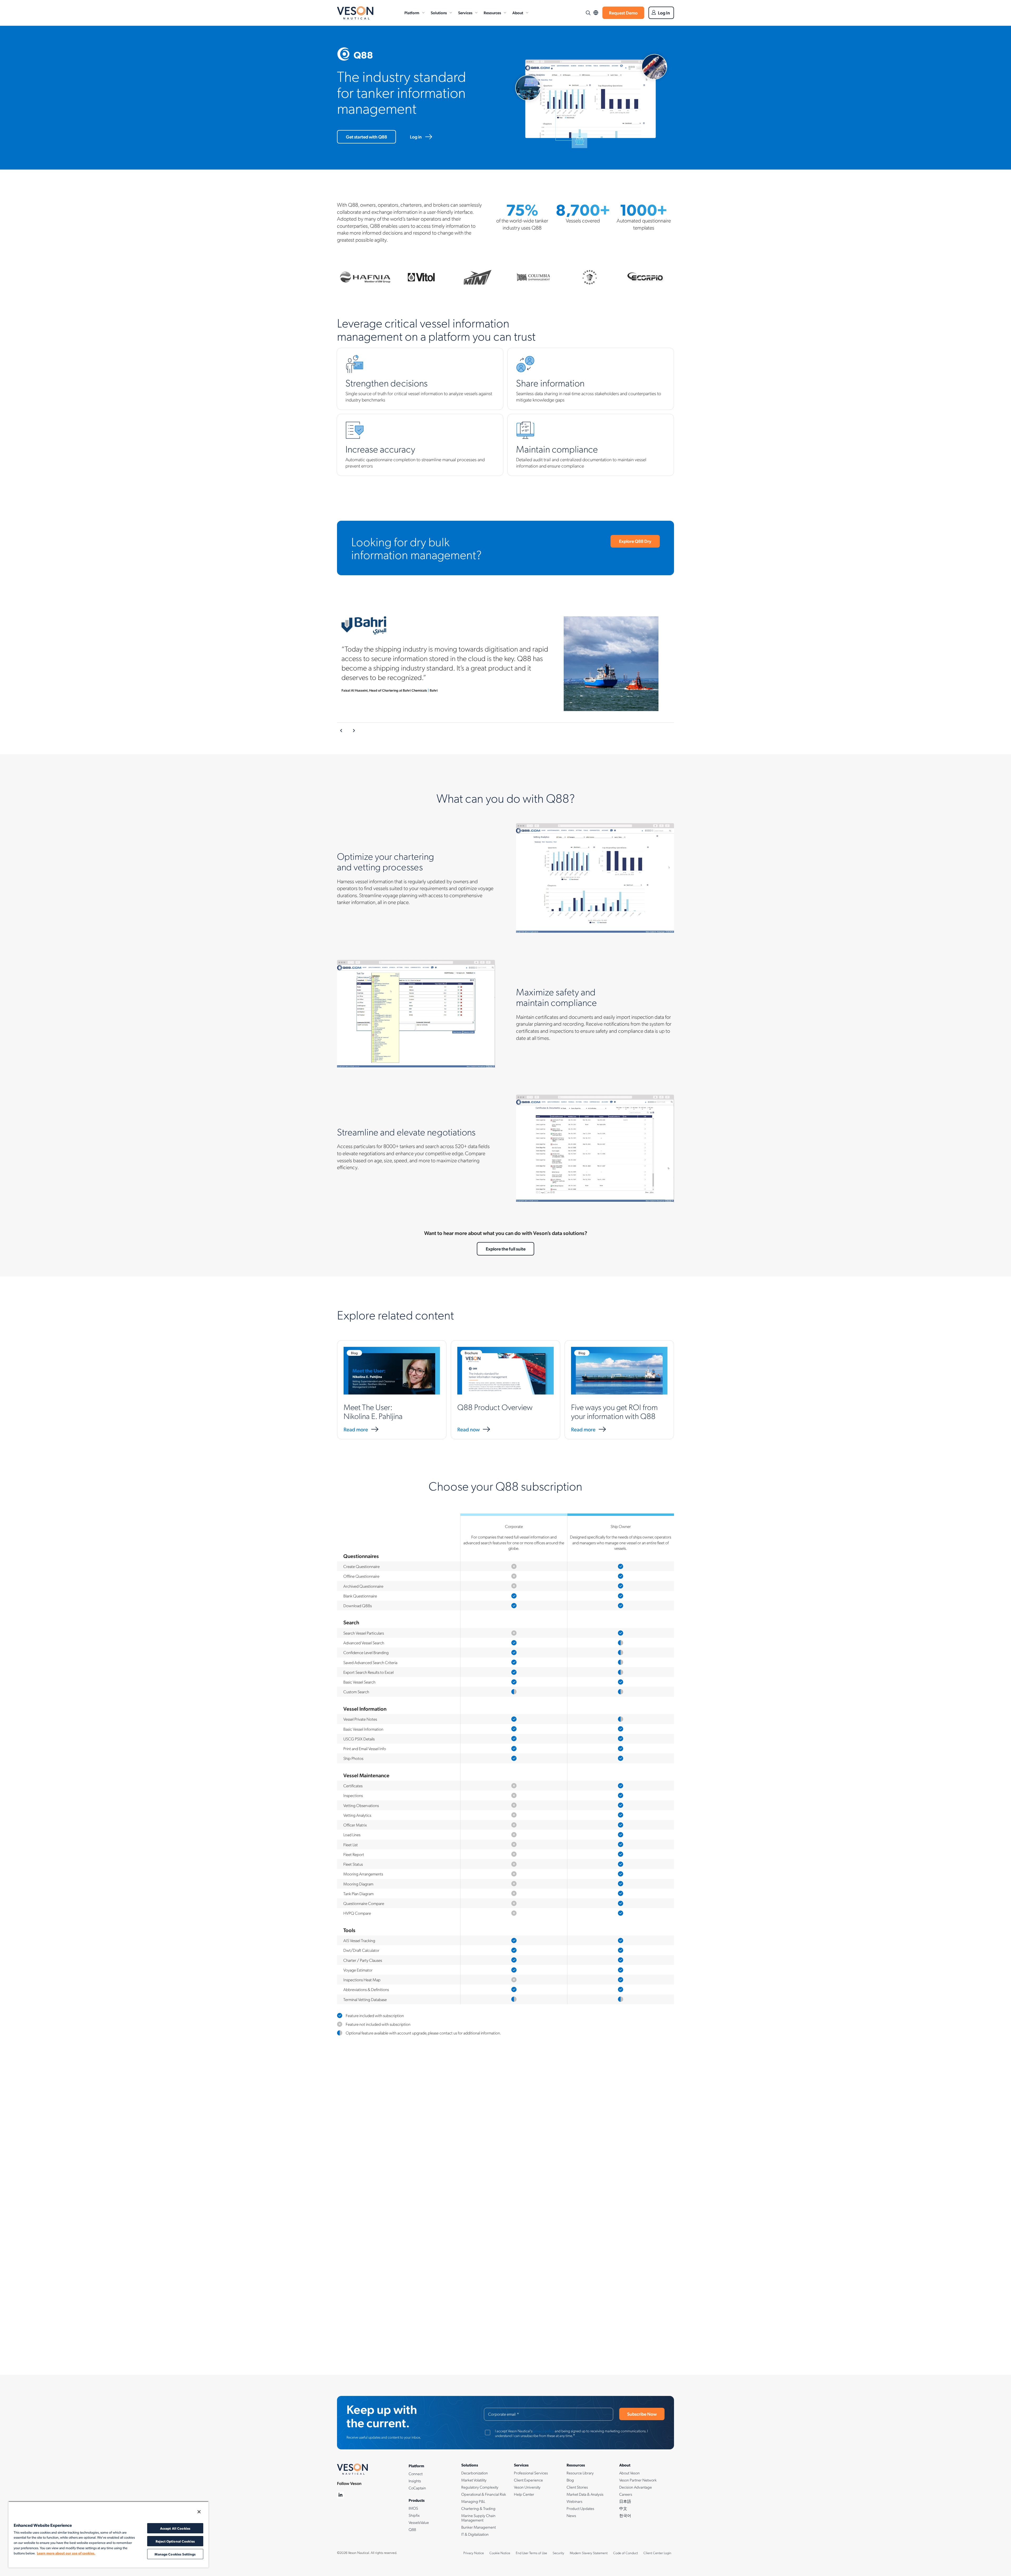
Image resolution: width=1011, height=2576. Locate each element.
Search (588, 13)
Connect (416, 2474)
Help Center (524, 2494)
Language (596, 13)
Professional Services (531, 2473)
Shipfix (414, 2515)
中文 (623, 2508)
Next (354, 731)
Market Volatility (474, 2480)
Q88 (412, 2529)
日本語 (625, 2501)
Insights (415, 2481)
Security (558, 2553)
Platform (412, 13)
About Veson (630, 2473)
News (571, 2515)
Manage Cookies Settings (175, 2554)
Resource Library (580, 2473)
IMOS (413, 2508)
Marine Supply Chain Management (478, 2518)
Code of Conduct (626, 2553)
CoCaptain (417, 2488)
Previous (341, 731)
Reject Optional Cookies (175, 2541)
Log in (416, 137)
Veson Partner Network (638, 2480)
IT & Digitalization (475, 2534)
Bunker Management (479, 2527)
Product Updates (580, 2508)
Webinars (574, 2501)
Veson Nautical (355, 13)
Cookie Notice (500, 2553)
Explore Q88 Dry (635, 541)
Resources (492, 13)
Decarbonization (475, 2473)
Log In (664, 13)
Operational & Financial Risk (484, 2494)
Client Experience (528, 2480)
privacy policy (544, 2431)
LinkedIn (341, 2495)
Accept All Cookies (175, 2528)
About (518, 13)
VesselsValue (419, 2522)
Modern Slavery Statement (589, 2553)
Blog (570, 2480)
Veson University (527, 2487)
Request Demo (623, 13)
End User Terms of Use (531, 2553)
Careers (626, 2494)
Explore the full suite (506, 1249)
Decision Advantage (636, 2487)
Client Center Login (657, 2553)
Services (465, 13)
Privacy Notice (474, 2553)
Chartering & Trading (478, 2508)
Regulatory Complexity (480, 2487)
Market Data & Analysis (585, 2494)
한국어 (625, 2515)
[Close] (199, 2512)
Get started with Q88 (366, 137)
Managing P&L (473, 2501)
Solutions (439, 13)
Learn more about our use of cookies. (66, 2553)
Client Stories (577, 2487)
